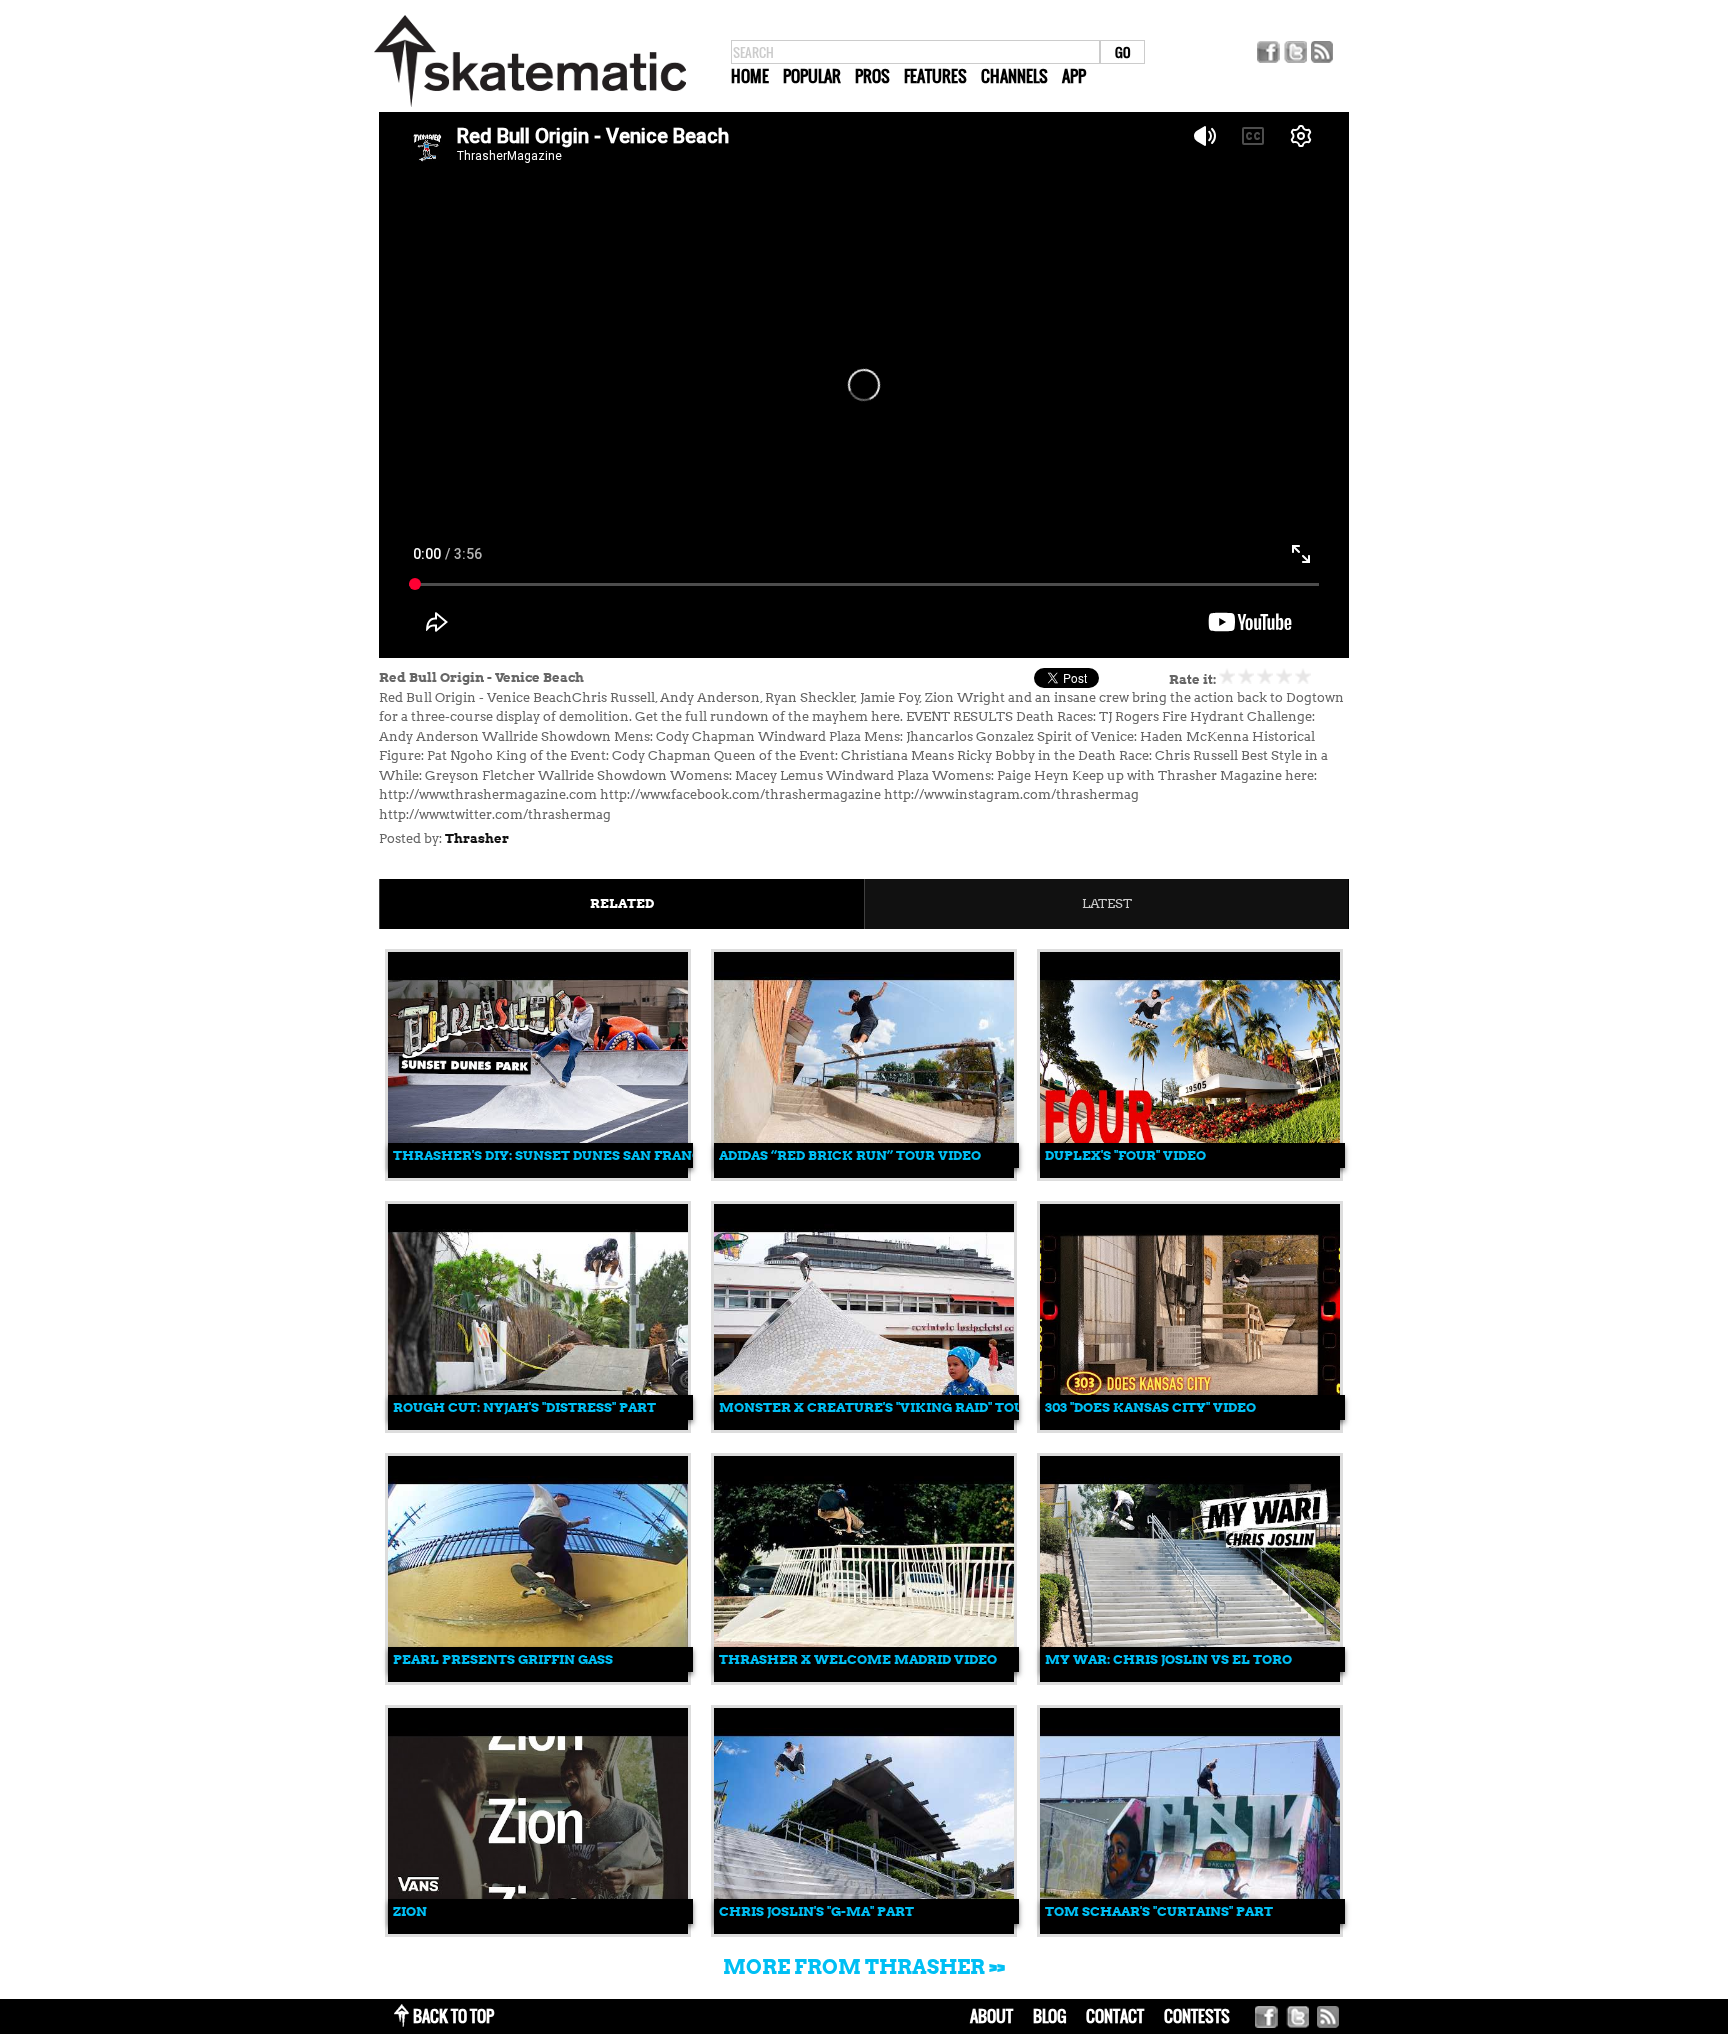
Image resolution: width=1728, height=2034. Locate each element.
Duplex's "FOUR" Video (1125, 1155)
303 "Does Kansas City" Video (1150, 1407)
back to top (453, 2016)
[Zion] (538, 1929)
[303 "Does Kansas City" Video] (1190, 1425)
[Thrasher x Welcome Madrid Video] (864, 1677)
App (1074, 76)
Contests (1197, 2016)
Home (750, 76)
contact (1115, 2016)
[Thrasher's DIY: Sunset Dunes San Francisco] (538, 1173)
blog (1049, 2016)
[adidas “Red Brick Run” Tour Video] (864, 1173)
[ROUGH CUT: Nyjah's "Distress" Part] (538, 1425)
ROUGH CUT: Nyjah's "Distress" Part (524, 1407)
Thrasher (477, 838)
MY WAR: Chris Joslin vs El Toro (1168, 1659)
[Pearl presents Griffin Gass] (538, 1677)
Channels (1014, 76)
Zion (410, 1911)
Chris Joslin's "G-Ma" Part (816, 1911)
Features (935, 76)
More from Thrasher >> (864, 1967)
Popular (812, 76)
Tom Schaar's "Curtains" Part (1159, 1911)
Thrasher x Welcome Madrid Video (858, 1659)
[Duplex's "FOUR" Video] (1190, 1173)
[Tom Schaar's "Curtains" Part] (1190, 1929)
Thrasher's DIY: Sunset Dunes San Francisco (564, 1155)
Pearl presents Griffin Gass (503, 1659)
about (991, 2016)
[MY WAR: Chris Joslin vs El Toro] (1190, 1677)
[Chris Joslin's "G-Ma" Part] (864, 1929)
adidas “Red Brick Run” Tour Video (850, 1155)
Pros (872, 76)
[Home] (530, 107)
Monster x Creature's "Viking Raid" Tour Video (899, 1407)
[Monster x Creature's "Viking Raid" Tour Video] (864, 1425)
